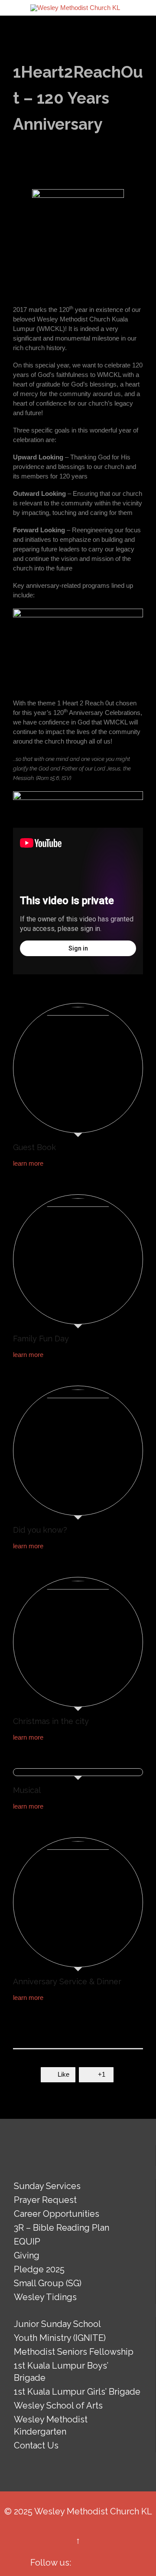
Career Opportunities (57, 2214)
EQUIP (27, 2242)
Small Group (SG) (48, 2283)
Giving (27, 2255)
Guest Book (34, 1147)
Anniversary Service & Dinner (67, 1981)
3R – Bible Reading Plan (62, 2228)
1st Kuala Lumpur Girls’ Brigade (77, 2392)
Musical (27, 1790)
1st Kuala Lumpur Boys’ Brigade (61, 2372)
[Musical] (78, 1774)
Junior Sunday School (57, 2324)
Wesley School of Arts (58, 2406)
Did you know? (40, 1530)
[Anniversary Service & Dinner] (78, 1904)
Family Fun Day (41, 1339)
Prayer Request (45, 2200)
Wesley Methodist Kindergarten (51, 2425)
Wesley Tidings (45, 2297)
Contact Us (36, 2445)
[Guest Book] (78, 1070)
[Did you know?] (78, 1453)
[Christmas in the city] (78, 1644)
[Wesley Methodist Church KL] (75, 8)
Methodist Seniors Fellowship (74, 2352)
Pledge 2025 (39, 2269)
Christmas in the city (51, 1721)
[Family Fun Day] (78, 1262)
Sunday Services (47, 2186)
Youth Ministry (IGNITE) (60, 2338)
